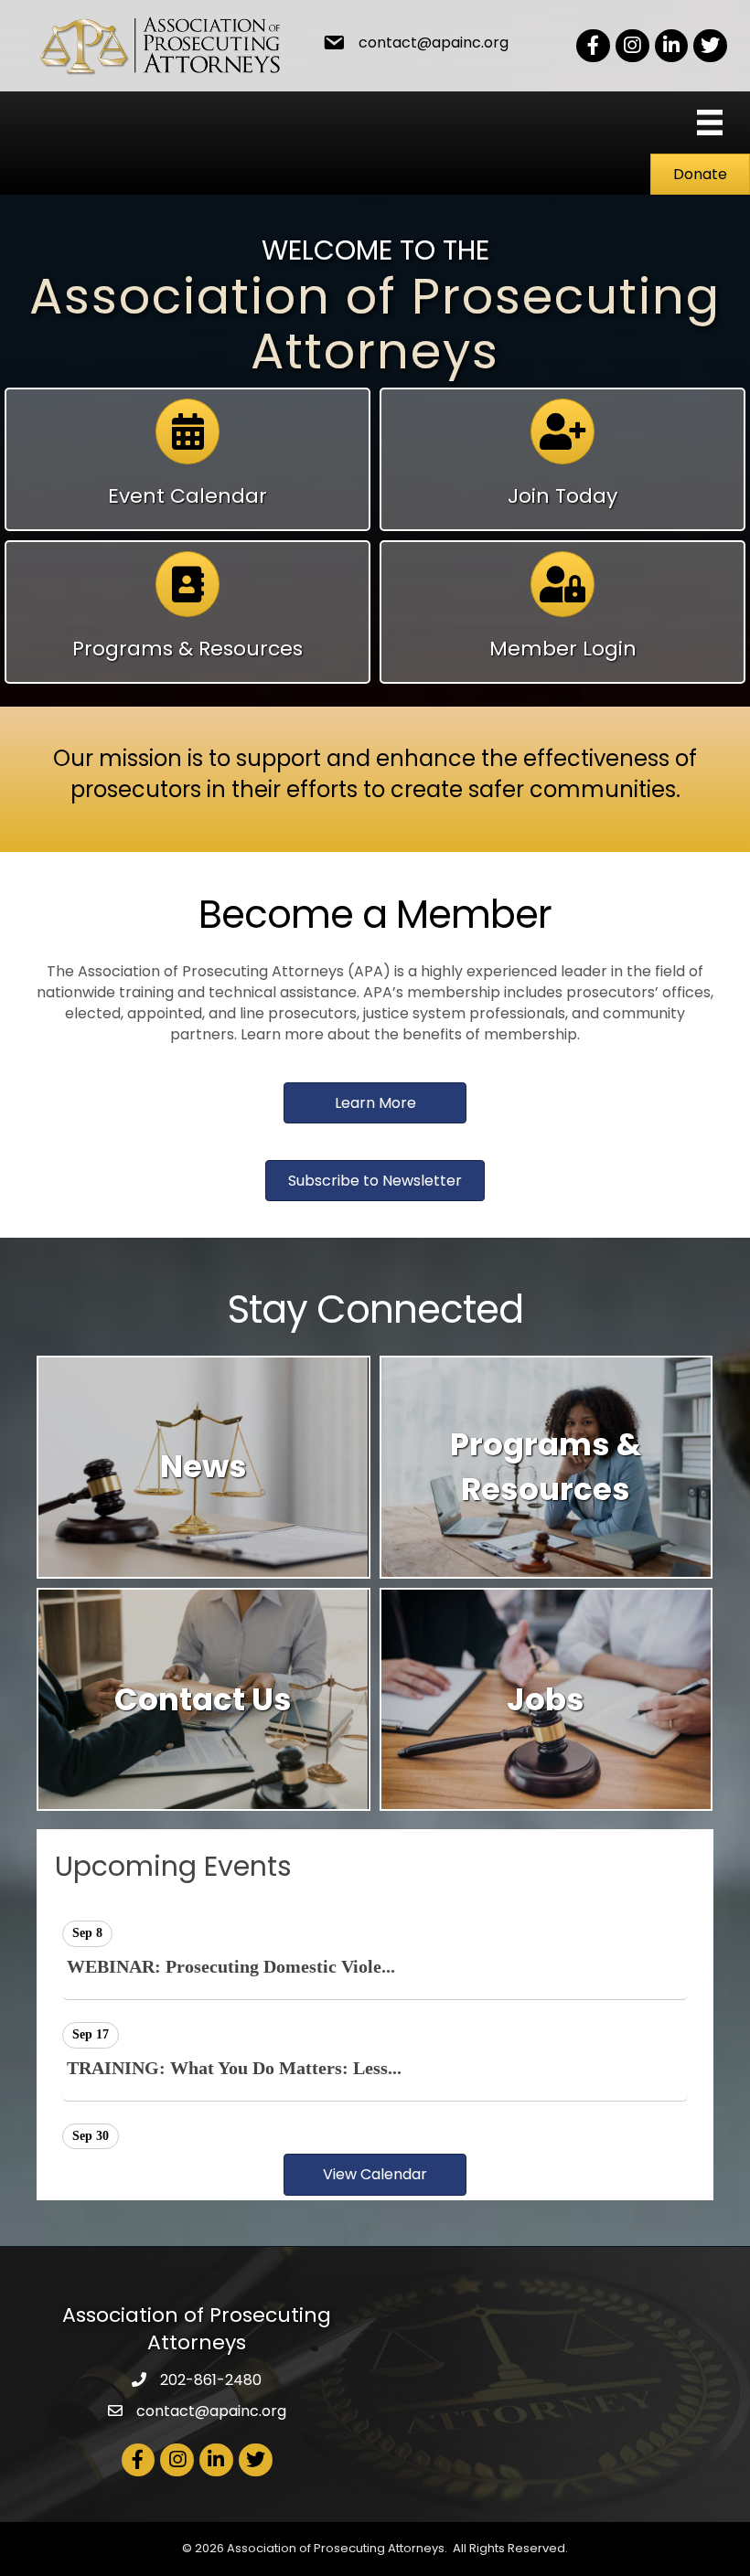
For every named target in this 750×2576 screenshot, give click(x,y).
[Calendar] (187, 440)
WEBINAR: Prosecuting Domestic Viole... (231, 1966)
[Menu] (710, 122)
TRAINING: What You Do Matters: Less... (234, 2068)
